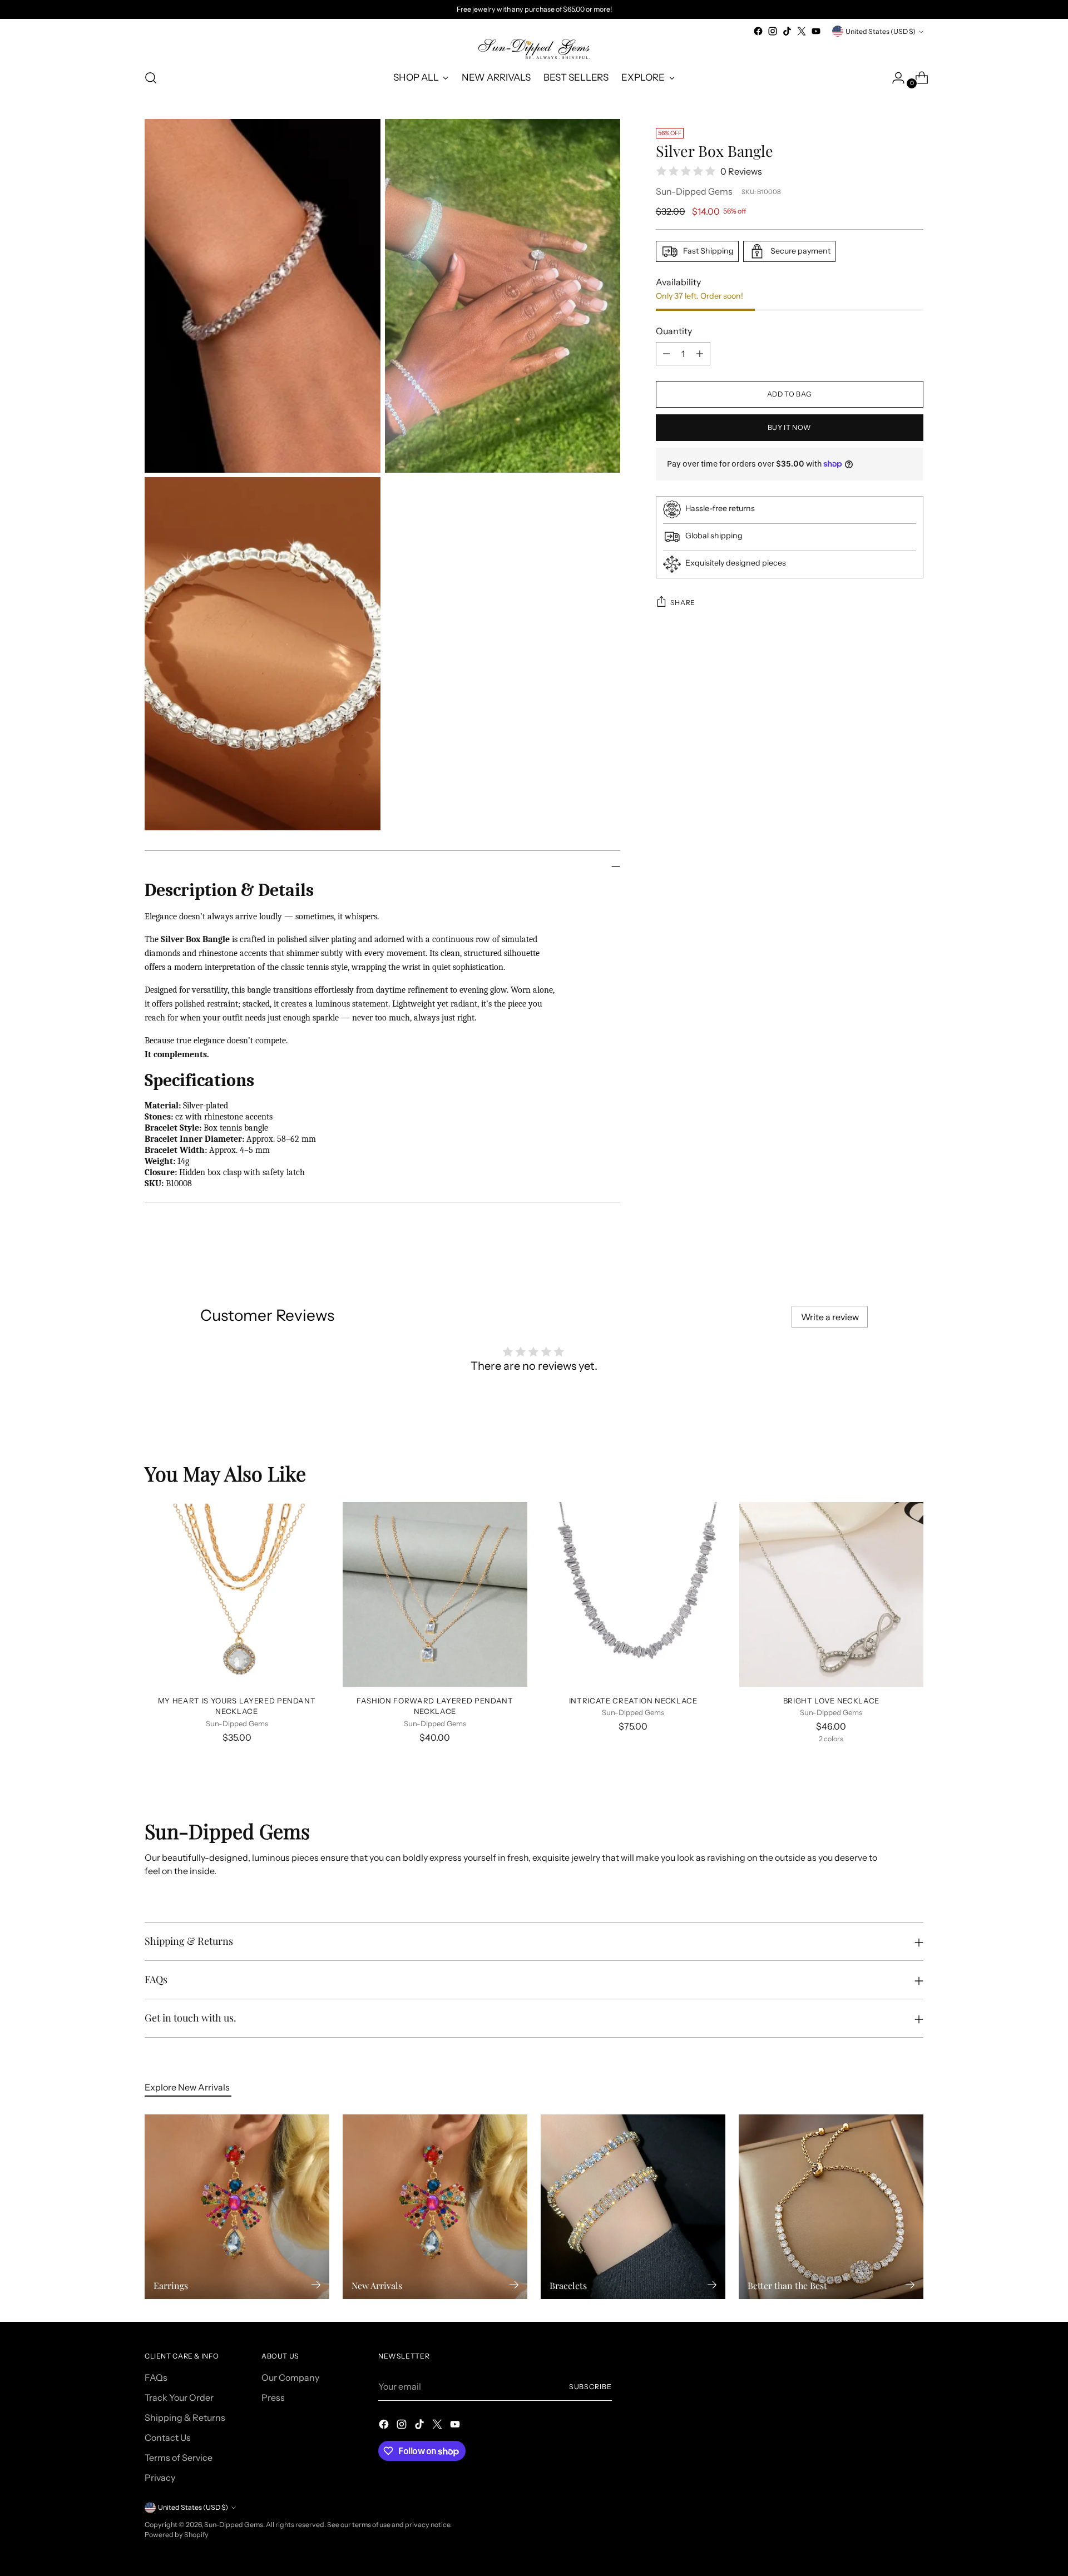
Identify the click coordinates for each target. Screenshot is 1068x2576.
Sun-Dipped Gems (694, 191)
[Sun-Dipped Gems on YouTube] (816, 31)
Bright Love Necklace (831, 1701)
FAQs (156, 2377)
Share (683, 602)
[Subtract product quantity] (666, 354)
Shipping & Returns (185, 2418)
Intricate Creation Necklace (633, 1701)
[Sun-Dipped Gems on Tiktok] (787, 31)
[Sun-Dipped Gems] (534, 49)
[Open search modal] (151, 78)
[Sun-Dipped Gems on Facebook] (758, 31)
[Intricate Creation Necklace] (633, 1594)
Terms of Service (179, 2458)
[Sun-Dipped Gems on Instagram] (773, 31)
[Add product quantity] (700, 354)
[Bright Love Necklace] (831, 1594)
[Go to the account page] (894, 78)
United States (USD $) (881, 31)
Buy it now (790, 427)
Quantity (674, 331)
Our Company (290, 2377)
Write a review (830, 1317)
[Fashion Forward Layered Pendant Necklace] (435, 1594)
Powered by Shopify (177, 2535)
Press (273, 2397)
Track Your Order (179, 2397)
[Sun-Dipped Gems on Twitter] (802, 31)
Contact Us (168, 2438)
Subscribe (590, 2387)
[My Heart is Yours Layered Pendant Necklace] (237, 1594)
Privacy (160, 2478)
